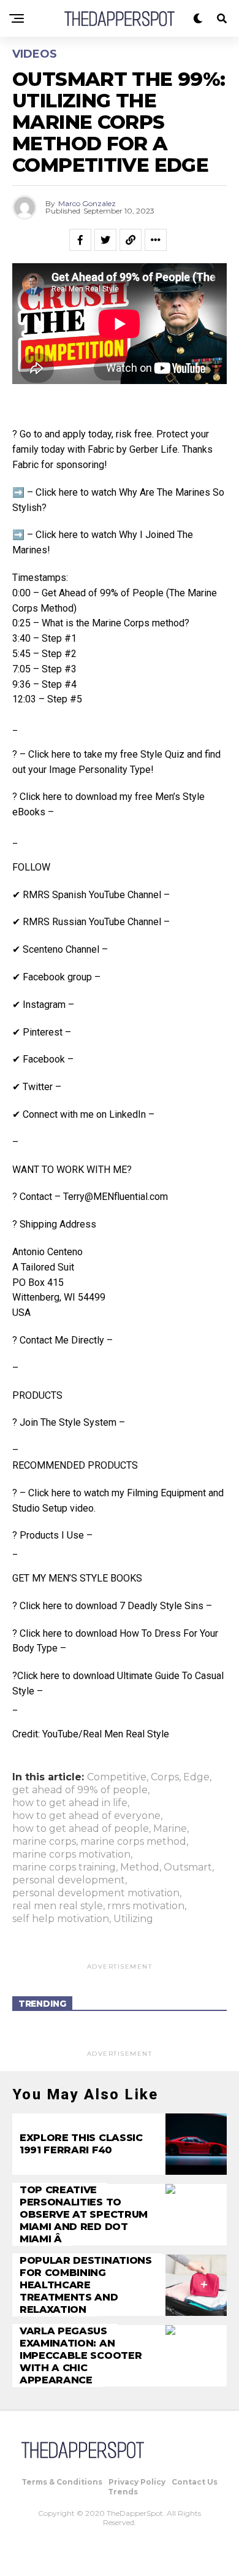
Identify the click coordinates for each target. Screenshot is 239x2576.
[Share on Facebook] (80, 240)
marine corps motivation (71, 1855)
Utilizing (133, 1919)
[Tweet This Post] (105, 240)
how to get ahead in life (70, 1803)
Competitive (117, 1777)
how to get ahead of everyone (86, 1816)
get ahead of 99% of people (80, 1790)
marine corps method (133, 1842)
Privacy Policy (137, 2482)
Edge (196, 1777)
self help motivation (61, 1919)
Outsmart (188, 1867)
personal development (69, 1880)
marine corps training (64, 1867)
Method (140, 1867)
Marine (170, 1829)
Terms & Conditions (62, 2482)
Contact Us (195, 2482)
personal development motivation (96, 1893)
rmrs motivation (146, 1906)
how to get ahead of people (81, 1829)
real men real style (58, 1906)
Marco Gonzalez (87, 203)
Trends (123, 2492)
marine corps (44, 1842)
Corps (165, 1777)
